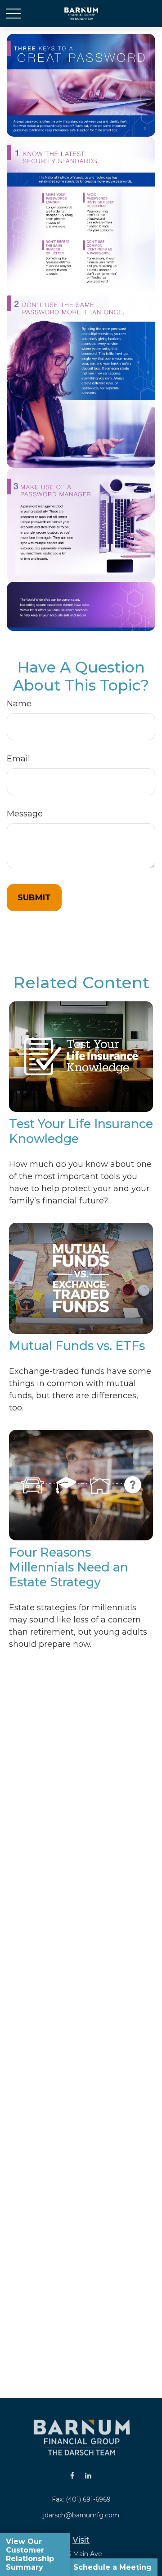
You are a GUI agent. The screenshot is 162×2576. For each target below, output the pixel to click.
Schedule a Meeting (112, 2567)
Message (25, 814)
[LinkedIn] (88, 2476)
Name (19, 704)
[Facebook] (72, 2476)
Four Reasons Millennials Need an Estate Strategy (69, 1567)
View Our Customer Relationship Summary (30, 2554)
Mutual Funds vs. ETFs (77, 1346)
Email (18, 759)
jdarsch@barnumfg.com (81, 2515)
